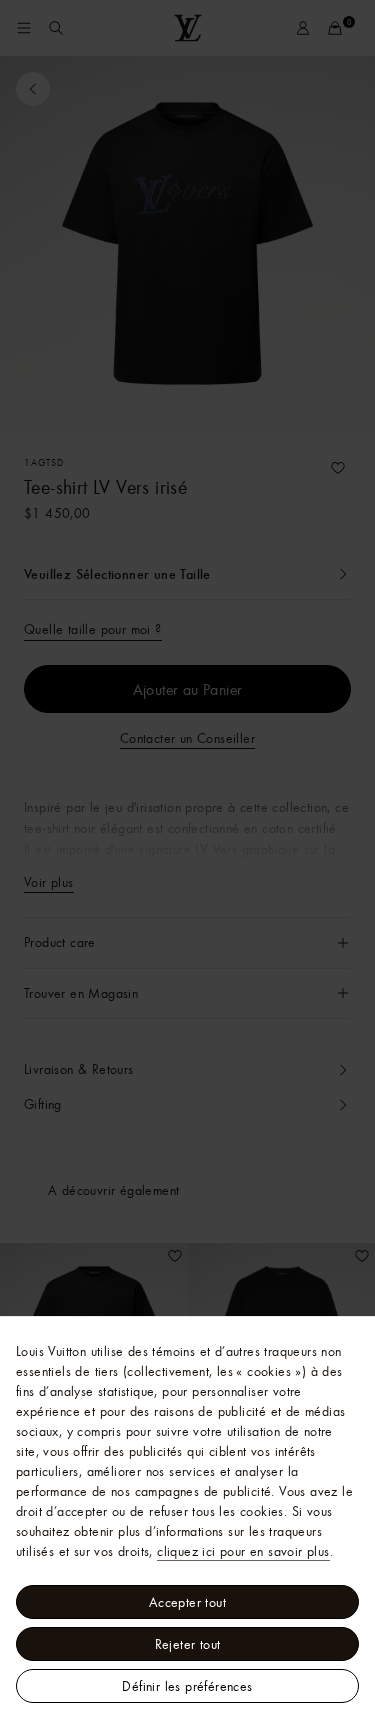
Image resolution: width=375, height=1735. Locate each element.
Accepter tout (187, 1602)
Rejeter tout (188, 1644)
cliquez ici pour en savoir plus (243, 1551)
